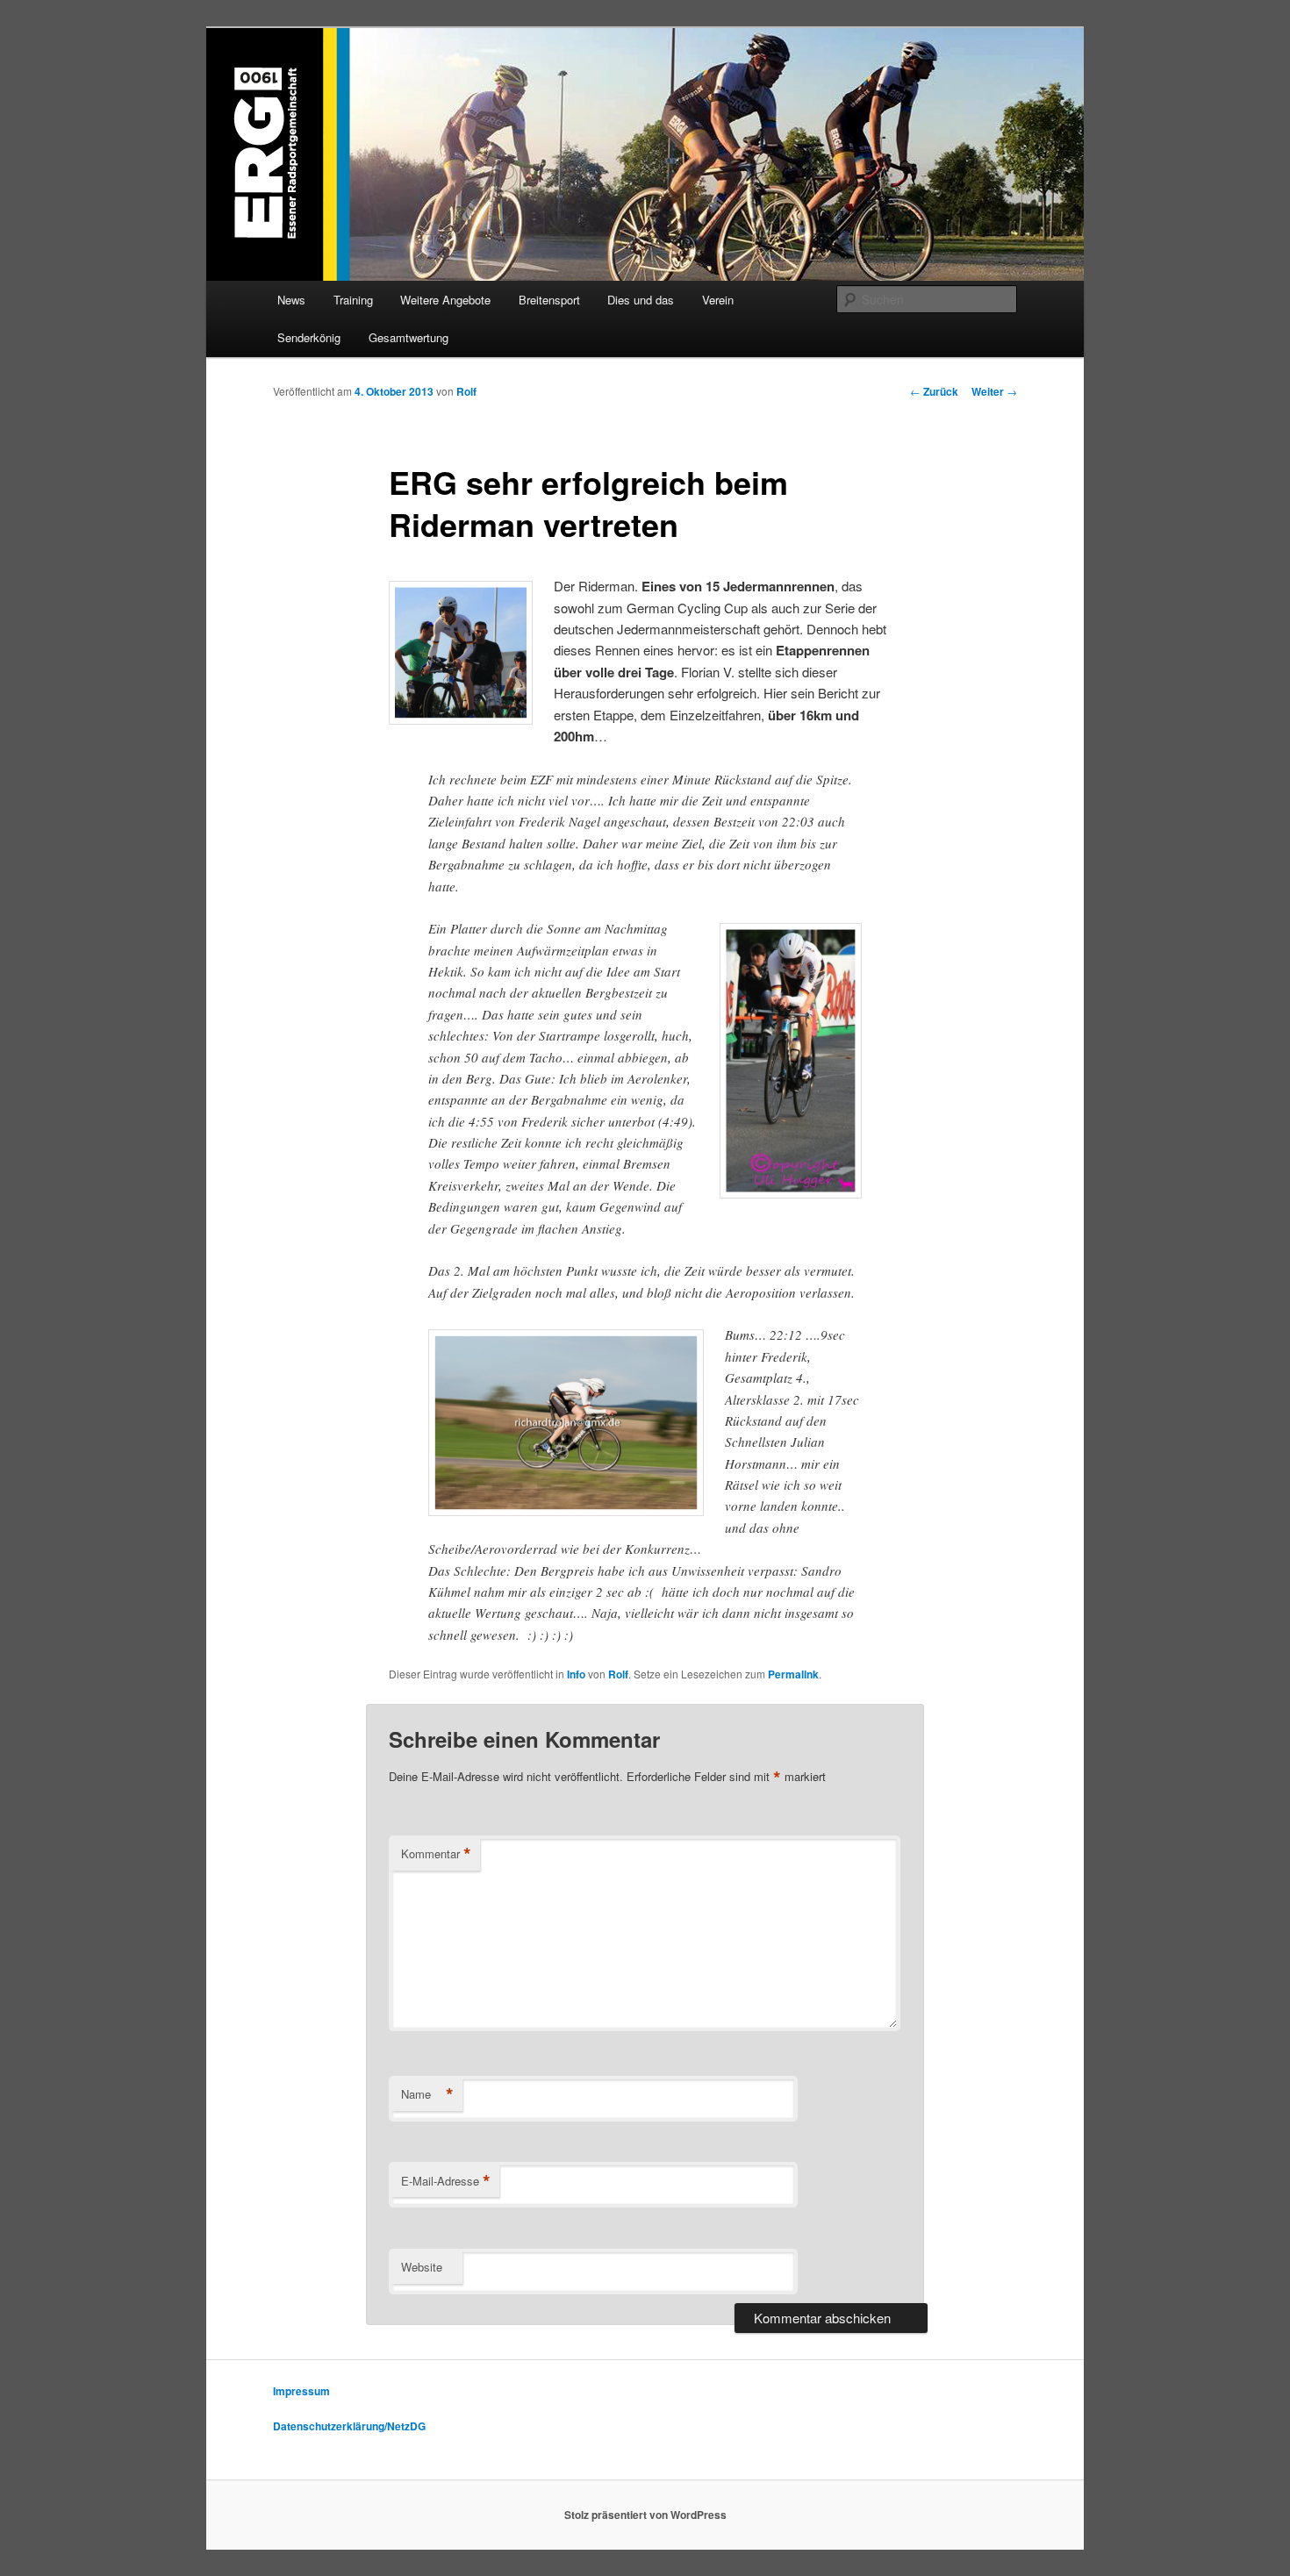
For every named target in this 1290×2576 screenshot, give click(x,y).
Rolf (466, 391)
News (291, 300)
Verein (718, 300)
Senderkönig (309, 337)
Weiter (994, 391)
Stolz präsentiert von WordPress (645, 2515)
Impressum (301, 2391)
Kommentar (436, 1854)
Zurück (934, 391)
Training (353, 300)
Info (576, 1674)
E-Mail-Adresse (446, 2181)
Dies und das (641, 300)
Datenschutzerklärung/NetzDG (349, 2426)
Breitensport (549, 300)
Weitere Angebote (445, 300)
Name (427, 2094)
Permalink (793, 1674)
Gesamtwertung (408, 337)
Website (422, 2267)
